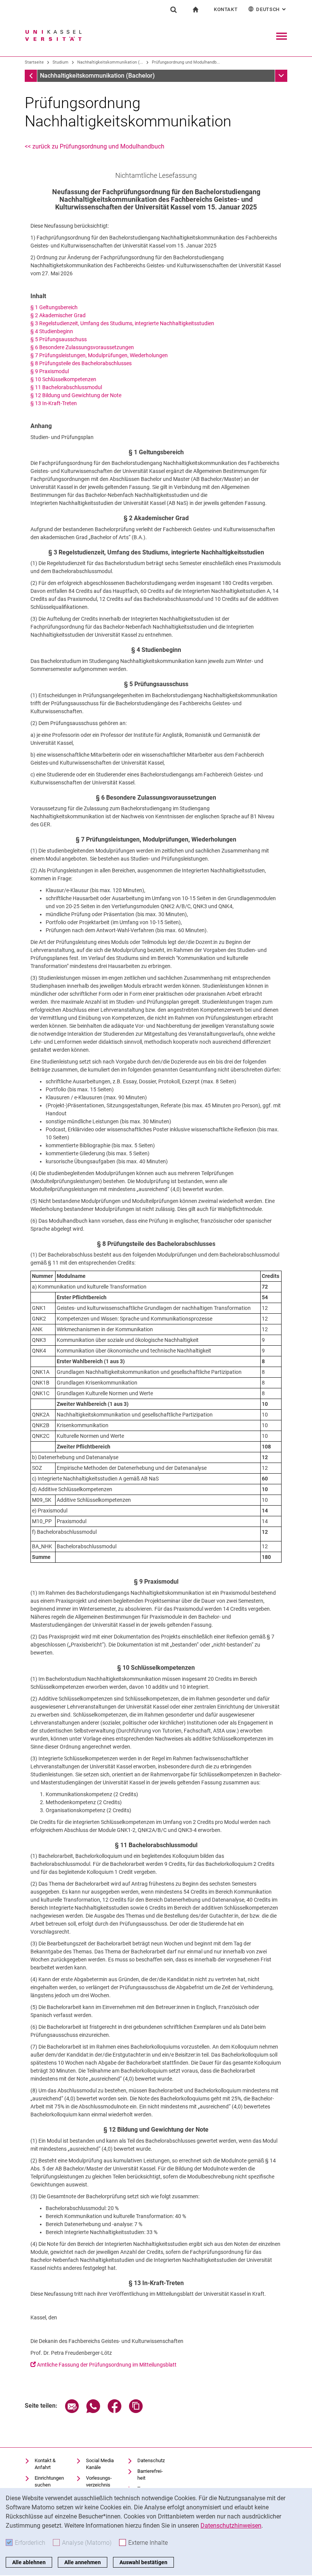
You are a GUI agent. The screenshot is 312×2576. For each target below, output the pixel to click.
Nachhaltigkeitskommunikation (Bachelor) (97, 76)
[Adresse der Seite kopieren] (136, 2411)
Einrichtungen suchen (49, 2481)
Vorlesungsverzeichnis (99, 2481)
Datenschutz (151, 2460)
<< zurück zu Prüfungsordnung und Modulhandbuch (95, 146)
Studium (60, 62)
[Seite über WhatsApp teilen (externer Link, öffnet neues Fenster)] (93, 2411)
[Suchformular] (174, 10)
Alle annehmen (83, 2562)
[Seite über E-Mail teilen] (72, 2411)
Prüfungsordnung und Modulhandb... (186, 62)
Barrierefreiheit (150, 2475)
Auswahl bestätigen (143, 2562)
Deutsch (272, 9)
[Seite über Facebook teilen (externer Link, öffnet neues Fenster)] (115, 2411)
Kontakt (226, 9)
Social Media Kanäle (100, 2464)
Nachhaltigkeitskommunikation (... (110, 62)
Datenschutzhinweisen (231, 2526)
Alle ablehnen (29, 2562)
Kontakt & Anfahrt (45, 2464)
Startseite (34, 62)
